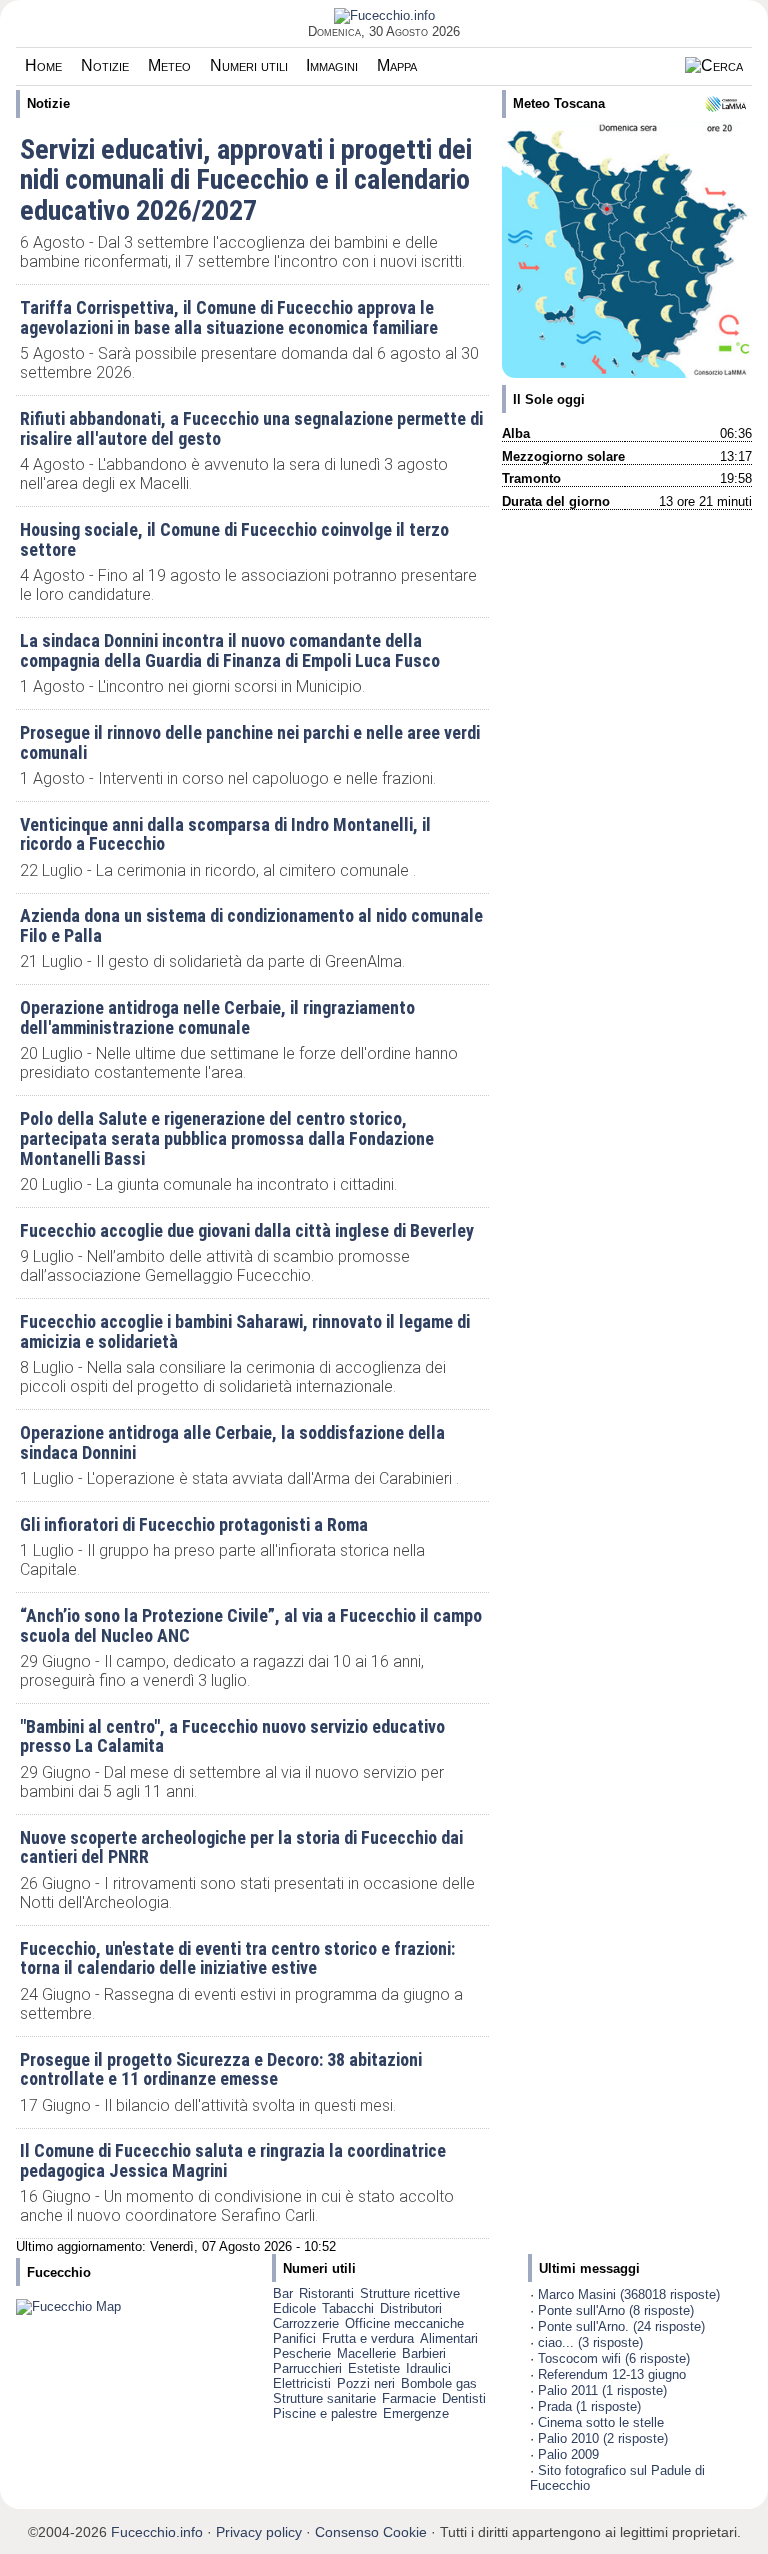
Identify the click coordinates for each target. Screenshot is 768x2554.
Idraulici (428, 2368)
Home (43, 65)
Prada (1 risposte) (589, 2406)
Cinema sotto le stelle (601, 2422)
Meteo (169, 65)
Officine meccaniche (404, 2323)
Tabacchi (348, 2308)
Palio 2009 (568, 2454)
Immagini (332, 65)
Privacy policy (259, 2532)
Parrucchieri (307, 2368)
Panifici (294, 2338)
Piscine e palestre (325, 2413)
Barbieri (424, 2353)
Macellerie (366, 2353)
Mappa (397, 65)
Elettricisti (302, 2383)
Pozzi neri (366, 2383)
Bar (283, 2293)
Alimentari (449, 2338)
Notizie (105, 65)
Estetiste (374, 2368)
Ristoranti (326, 2293)
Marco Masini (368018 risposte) (629, 2294)
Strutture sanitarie (324, 2398)
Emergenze (416, 2413)
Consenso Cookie (371, 2532)
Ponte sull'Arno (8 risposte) (616, 2310)
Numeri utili (249, 65)
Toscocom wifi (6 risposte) (614, 2358)
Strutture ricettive (410, 2293)
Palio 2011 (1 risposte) (602, 2390)
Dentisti (464, 2398)
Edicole (294, 2308)
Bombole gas (439, 2383)
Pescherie (302, 2353)
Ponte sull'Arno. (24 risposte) (621, 2326)
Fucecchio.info (157, 2532)
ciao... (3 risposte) (590, 2342)
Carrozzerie (306, 2323)
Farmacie (409, 2398)
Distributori (411, 2308)
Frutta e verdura (368, 2338)
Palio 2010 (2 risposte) (603, 2438)
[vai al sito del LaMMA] (725, 104)
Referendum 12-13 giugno (612, 2374)
